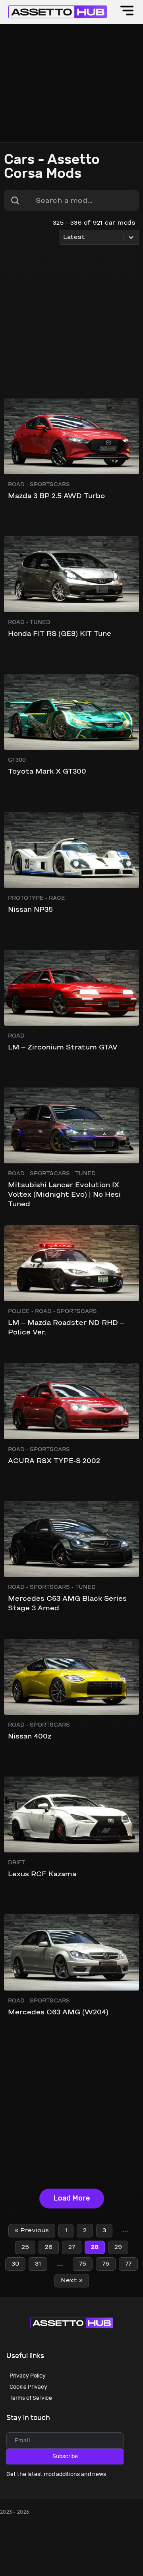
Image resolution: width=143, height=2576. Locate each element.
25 (25, 2247)
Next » (72, 2281)
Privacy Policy (28, 2376)
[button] (127, 12)
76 (106, 2264)
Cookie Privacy (28, 2387)
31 (38, 2264)
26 (49, 2247)
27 (72, 2247)
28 (95, 2247)
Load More (72, 2198)
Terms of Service (31, 2398)
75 (83, 2264)
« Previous (32, 2231)
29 (118, 2247)
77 (128, 2264)
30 (15, 2264)
